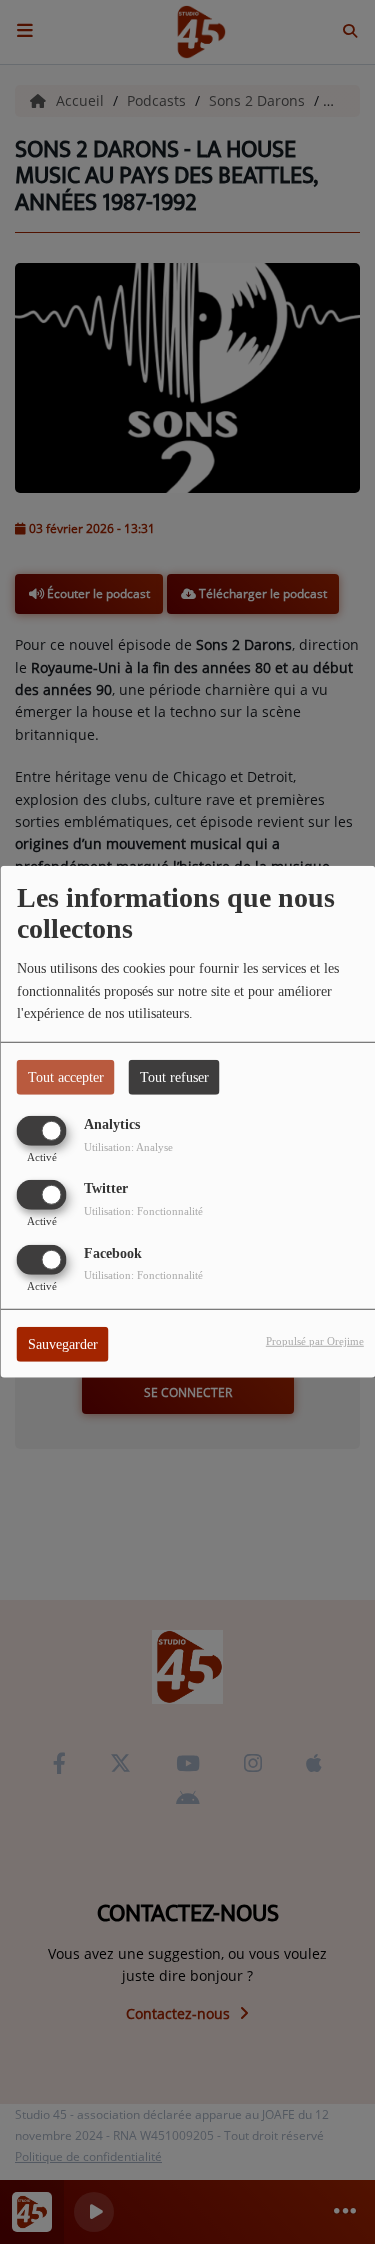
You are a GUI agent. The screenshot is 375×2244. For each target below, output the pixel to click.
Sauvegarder (63, 1343)
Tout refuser (174, 1077)
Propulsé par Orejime (315, 1340)
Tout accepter (66, 1077)
